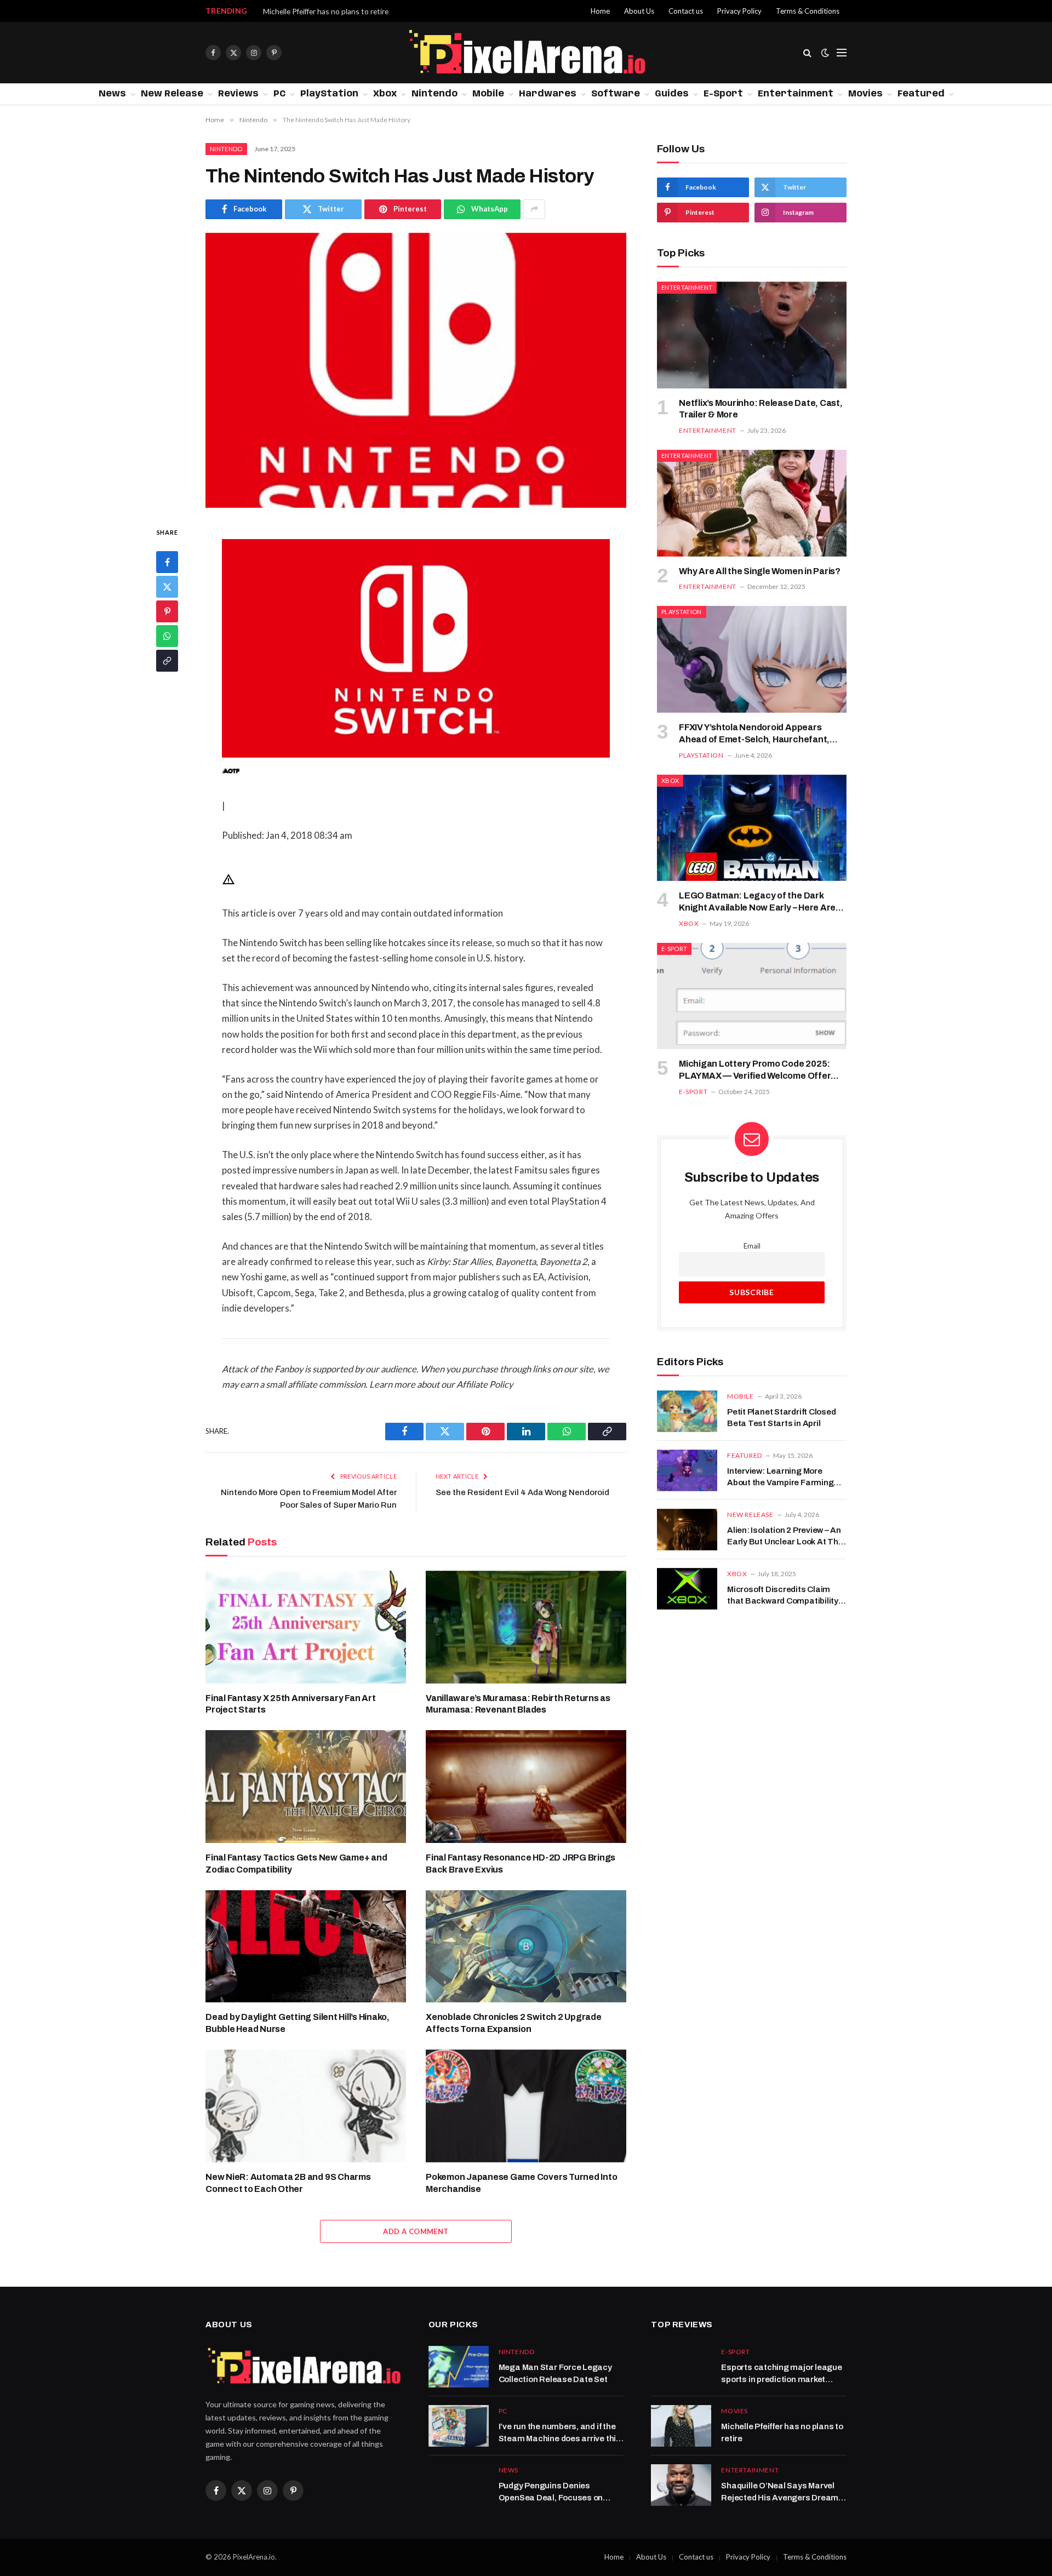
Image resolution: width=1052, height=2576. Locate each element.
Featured (921, 94)
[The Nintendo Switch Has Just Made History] (416, 370)
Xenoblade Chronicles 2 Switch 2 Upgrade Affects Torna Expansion (514, 2023)
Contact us (686, 11)
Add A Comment (416, 2231)
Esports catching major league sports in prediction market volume (781, 2374)
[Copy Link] (167, 660)
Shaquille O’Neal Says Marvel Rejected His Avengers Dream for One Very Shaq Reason (386, 11)
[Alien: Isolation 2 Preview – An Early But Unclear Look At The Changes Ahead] (687, 1530)
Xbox (385, 94)
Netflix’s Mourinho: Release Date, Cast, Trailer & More (761, 409)
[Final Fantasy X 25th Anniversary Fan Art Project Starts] (306, 1627)
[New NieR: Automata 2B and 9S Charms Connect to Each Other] (306, 2106)
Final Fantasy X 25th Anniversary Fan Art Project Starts (290, 1704)
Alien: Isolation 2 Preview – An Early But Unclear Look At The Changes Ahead (785, 1537)
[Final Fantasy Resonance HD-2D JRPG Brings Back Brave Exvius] (526, 1787)
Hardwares (548, 94)
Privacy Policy (739, 11)
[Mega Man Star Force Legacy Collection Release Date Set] (459, 2367)
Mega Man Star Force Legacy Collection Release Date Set (555, 2373)
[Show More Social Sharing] (534, 209)
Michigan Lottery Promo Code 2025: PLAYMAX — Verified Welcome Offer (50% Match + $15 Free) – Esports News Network (761, 1071)
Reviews (238, 94)
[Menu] (842, 53)
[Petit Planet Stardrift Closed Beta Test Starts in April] (687, 1411)
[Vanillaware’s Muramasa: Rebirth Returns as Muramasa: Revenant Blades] (526, 1627)
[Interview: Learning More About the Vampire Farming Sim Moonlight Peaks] (687, 1470)
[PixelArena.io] (526, 53)
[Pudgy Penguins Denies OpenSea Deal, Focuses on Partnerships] (459, 2485)
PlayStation (329, 94)
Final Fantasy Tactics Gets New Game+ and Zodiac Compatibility (296, 1864)
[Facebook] (167, 562)
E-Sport (723, 94)
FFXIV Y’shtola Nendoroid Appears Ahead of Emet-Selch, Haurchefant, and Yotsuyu (754, 734)
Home (600, 11)
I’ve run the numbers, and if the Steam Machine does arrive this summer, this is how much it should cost (560, 2433)
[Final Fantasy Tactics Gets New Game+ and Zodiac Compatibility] (306, 1787)
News (112, 94)
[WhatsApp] (167, 636)
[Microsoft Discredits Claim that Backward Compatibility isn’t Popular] (687, 1589)
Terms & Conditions (808, 11)
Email (752, 1246)
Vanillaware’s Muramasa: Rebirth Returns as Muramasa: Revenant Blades (518, 1704)
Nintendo (434, 94)
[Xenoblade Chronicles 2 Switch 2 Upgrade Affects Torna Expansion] (526, 1947)
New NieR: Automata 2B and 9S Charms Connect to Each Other (288, 2183)
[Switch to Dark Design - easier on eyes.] (825, 53)
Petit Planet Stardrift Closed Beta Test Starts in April (781, 1418)
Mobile (488, 94)
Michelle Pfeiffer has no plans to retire (782, 2432)
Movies (865, 94)
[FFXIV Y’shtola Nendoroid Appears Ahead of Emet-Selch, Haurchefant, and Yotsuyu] (752, 659)
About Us (639, 11)
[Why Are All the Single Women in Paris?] (752, 503)
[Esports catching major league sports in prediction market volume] (681, 2367)
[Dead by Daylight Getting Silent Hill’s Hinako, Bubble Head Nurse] (306, 1947)
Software (616, 94)
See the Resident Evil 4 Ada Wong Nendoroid (522, 1492)
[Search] (807, 53)
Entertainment (796, 94)
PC (279, 94)
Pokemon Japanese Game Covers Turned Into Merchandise (521, 2183)
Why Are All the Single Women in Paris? (760, 571)
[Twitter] (167, 586)
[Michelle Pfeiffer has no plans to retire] (681, 2426)
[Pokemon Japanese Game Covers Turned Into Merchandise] (526, 2106)
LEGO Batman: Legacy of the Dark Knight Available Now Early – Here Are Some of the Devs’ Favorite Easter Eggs (762, 902)
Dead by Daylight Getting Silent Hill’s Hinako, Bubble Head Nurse (298, 2023)
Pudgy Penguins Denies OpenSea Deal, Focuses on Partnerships (551, 2492)
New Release (172, 94)
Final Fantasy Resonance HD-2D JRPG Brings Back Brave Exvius (521, 1864)
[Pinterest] (167, 611)
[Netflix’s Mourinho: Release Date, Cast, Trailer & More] (752, 335)
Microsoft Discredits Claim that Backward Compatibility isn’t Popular (783, 1596)
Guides (672, 94)
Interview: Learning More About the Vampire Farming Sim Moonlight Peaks (780, 1478)
